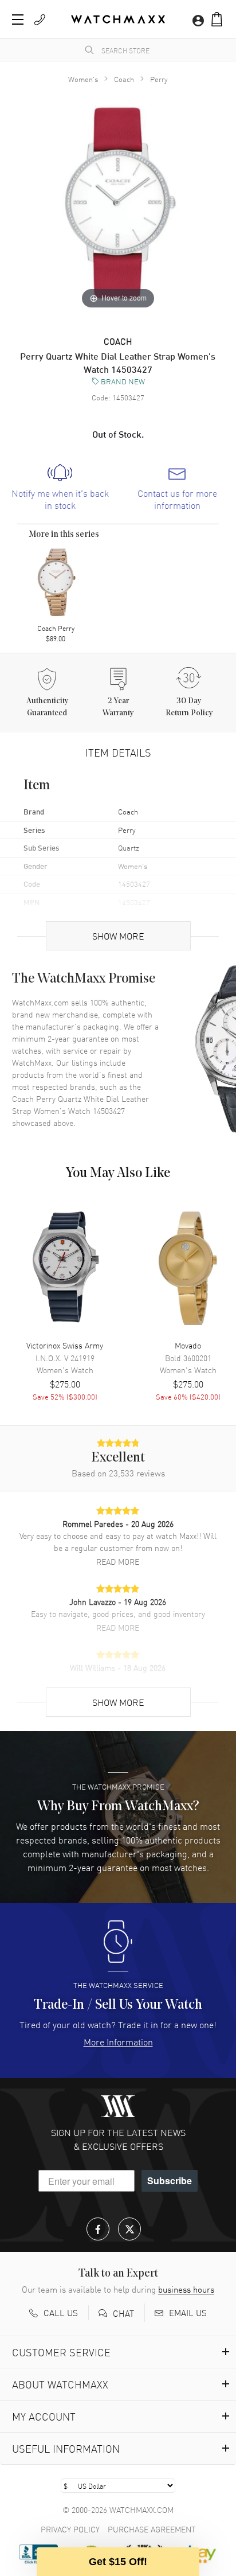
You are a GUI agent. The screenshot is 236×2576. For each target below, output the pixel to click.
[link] (60, 488)
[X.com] (129, 2229)
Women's (83, 79)
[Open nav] (18, 20)
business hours (186, 2289)
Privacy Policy (70, 2529)
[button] (217, 19)
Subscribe (170, 2181)
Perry (159, 79)
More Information (118, 2041)
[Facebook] (98, 2229)
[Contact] (40, 20)
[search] (89, 50)
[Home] (118, 19)
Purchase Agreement (152, 2529)
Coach (124, 79)
